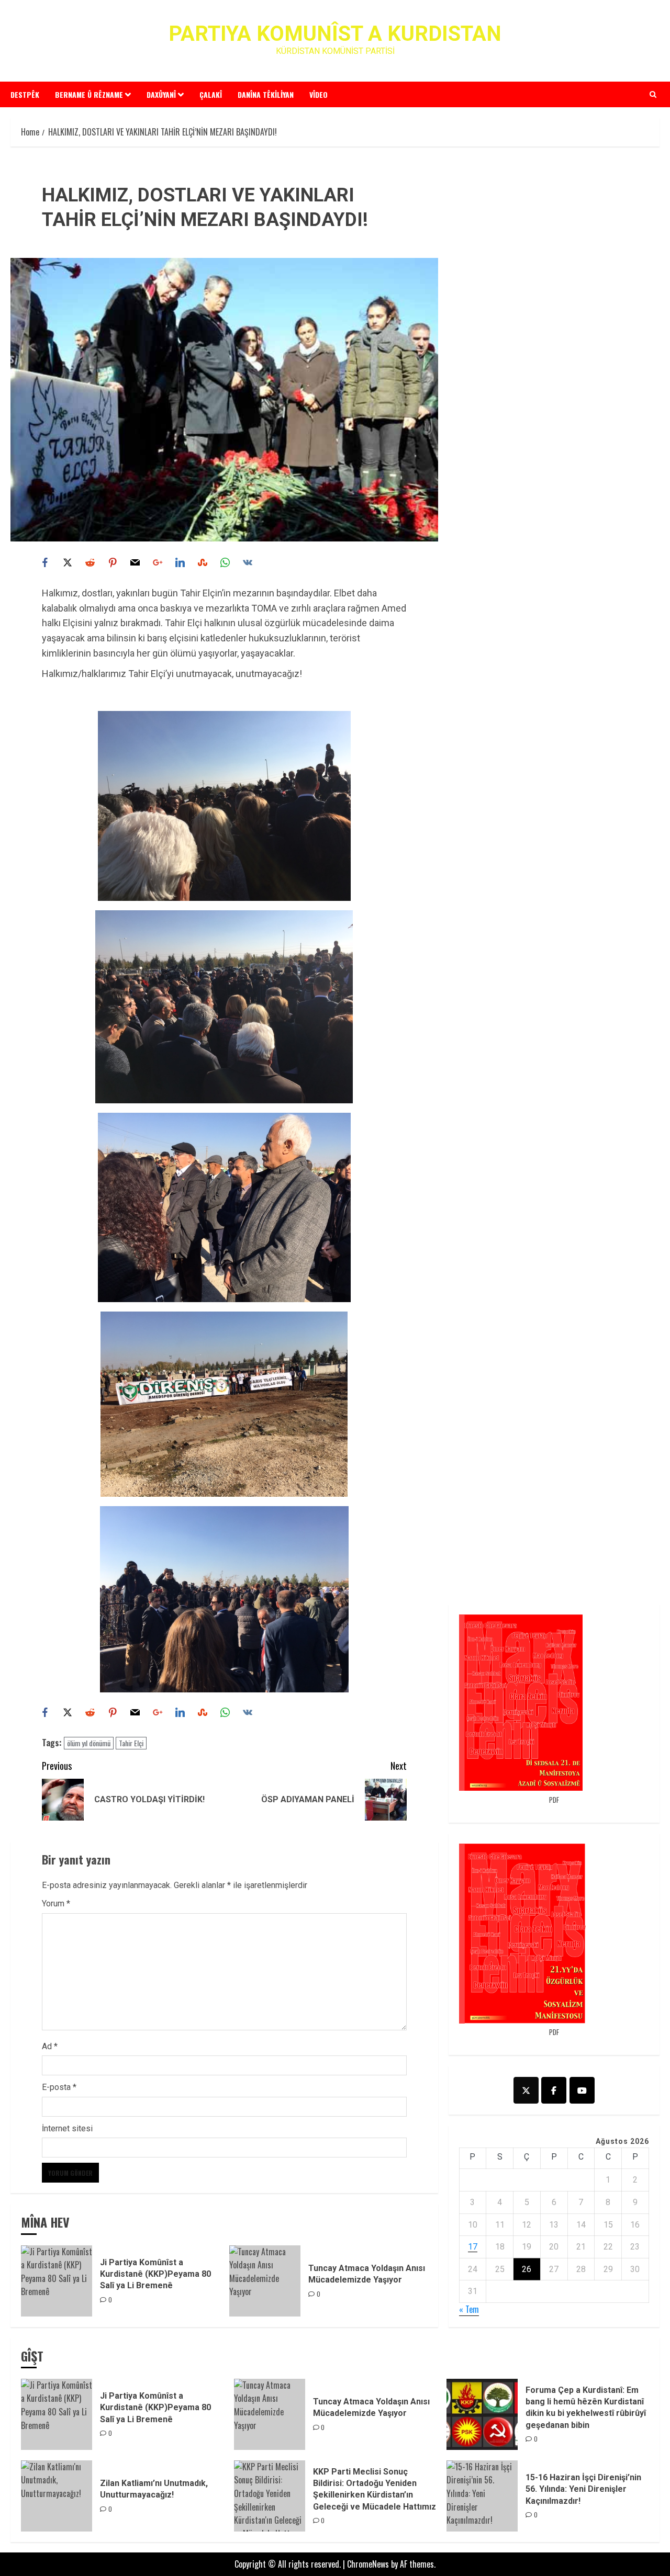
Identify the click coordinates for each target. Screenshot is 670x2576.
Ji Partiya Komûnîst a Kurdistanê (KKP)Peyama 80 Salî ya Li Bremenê (155, 2274)
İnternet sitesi (67, 2128)
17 (473, 2247)
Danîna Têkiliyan (266, 94)
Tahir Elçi (131, 1743)
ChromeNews (368, 2564)
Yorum (56, 1903)
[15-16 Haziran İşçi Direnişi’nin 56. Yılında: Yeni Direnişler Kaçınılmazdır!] (482, 2496)
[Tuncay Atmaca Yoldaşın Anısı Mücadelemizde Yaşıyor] (265, 2281)
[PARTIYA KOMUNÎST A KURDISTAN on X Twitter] (526, 2090)
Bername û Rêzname (89, 94)
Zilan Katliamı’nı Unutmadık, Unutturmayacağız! (154, 2489)
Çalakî (211, 94)
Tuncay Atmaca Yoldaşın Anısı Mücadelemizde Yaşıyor (367, 2274)
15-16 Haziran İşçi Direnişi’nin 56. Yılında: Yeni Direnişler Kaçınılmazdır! (583, 2489)
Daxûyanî (161, 94)
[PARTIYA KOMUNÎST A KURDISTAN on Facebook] (554, 2090)
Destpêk (25, 94)
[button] (653, 94)
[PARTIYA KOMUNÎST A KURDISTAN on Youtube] (582, 2090)
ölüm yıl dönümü (89, 1743)
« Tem (469, 2309)
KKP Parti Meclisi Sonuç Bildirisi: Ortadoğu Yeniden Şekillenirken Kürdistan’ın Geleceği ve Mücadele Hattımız (375, 2489)
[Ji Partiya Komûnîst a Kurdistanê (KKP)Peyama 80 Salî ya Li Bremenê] (57, 2281)
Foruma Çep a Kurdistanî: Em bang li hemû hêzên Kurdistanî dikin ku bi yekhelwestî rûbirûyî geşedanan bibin (586, 2408)
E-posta (59, 2087)
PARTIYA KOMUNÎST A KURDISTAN (335, 34)
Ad (50, 2046)
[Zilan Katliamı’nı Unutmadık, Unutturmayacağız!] (57, 2496)
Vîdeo (319, 94)
